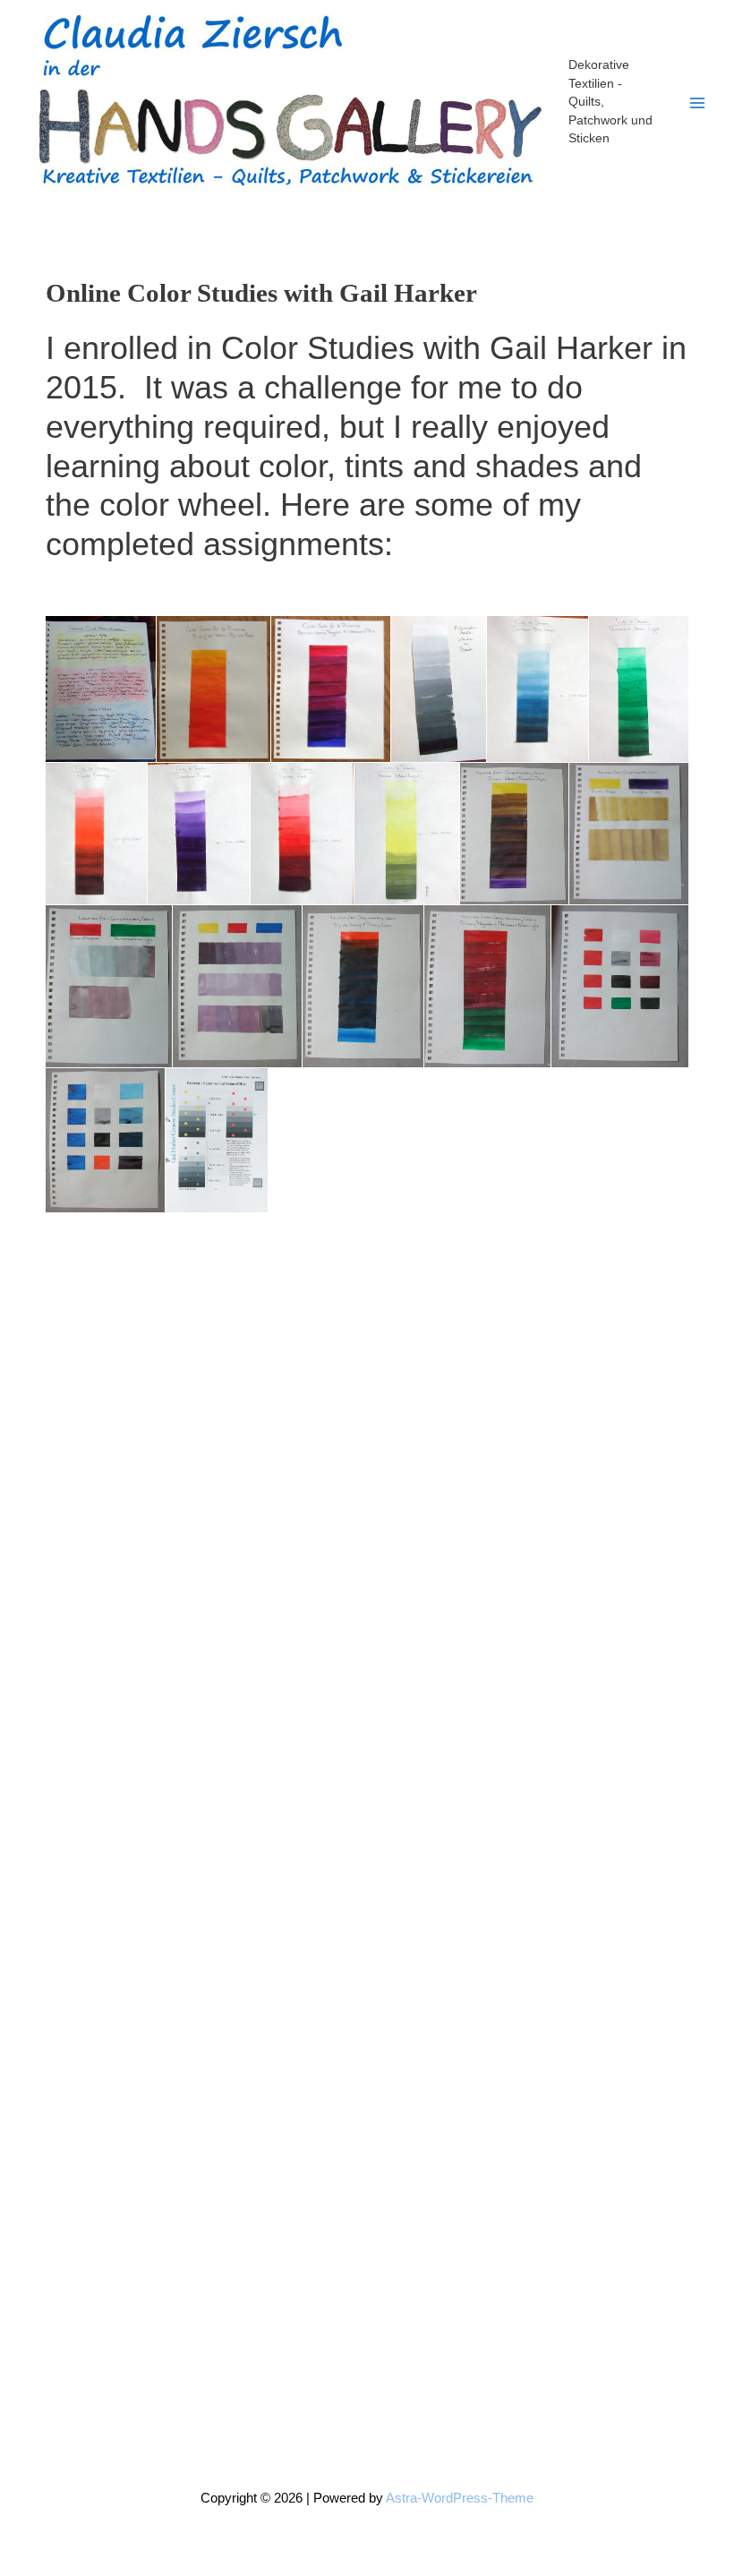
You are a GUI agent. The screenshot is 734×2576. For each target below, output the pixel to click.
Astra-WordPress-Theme (460, 2498)
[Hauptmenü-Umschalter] (697, 103)
